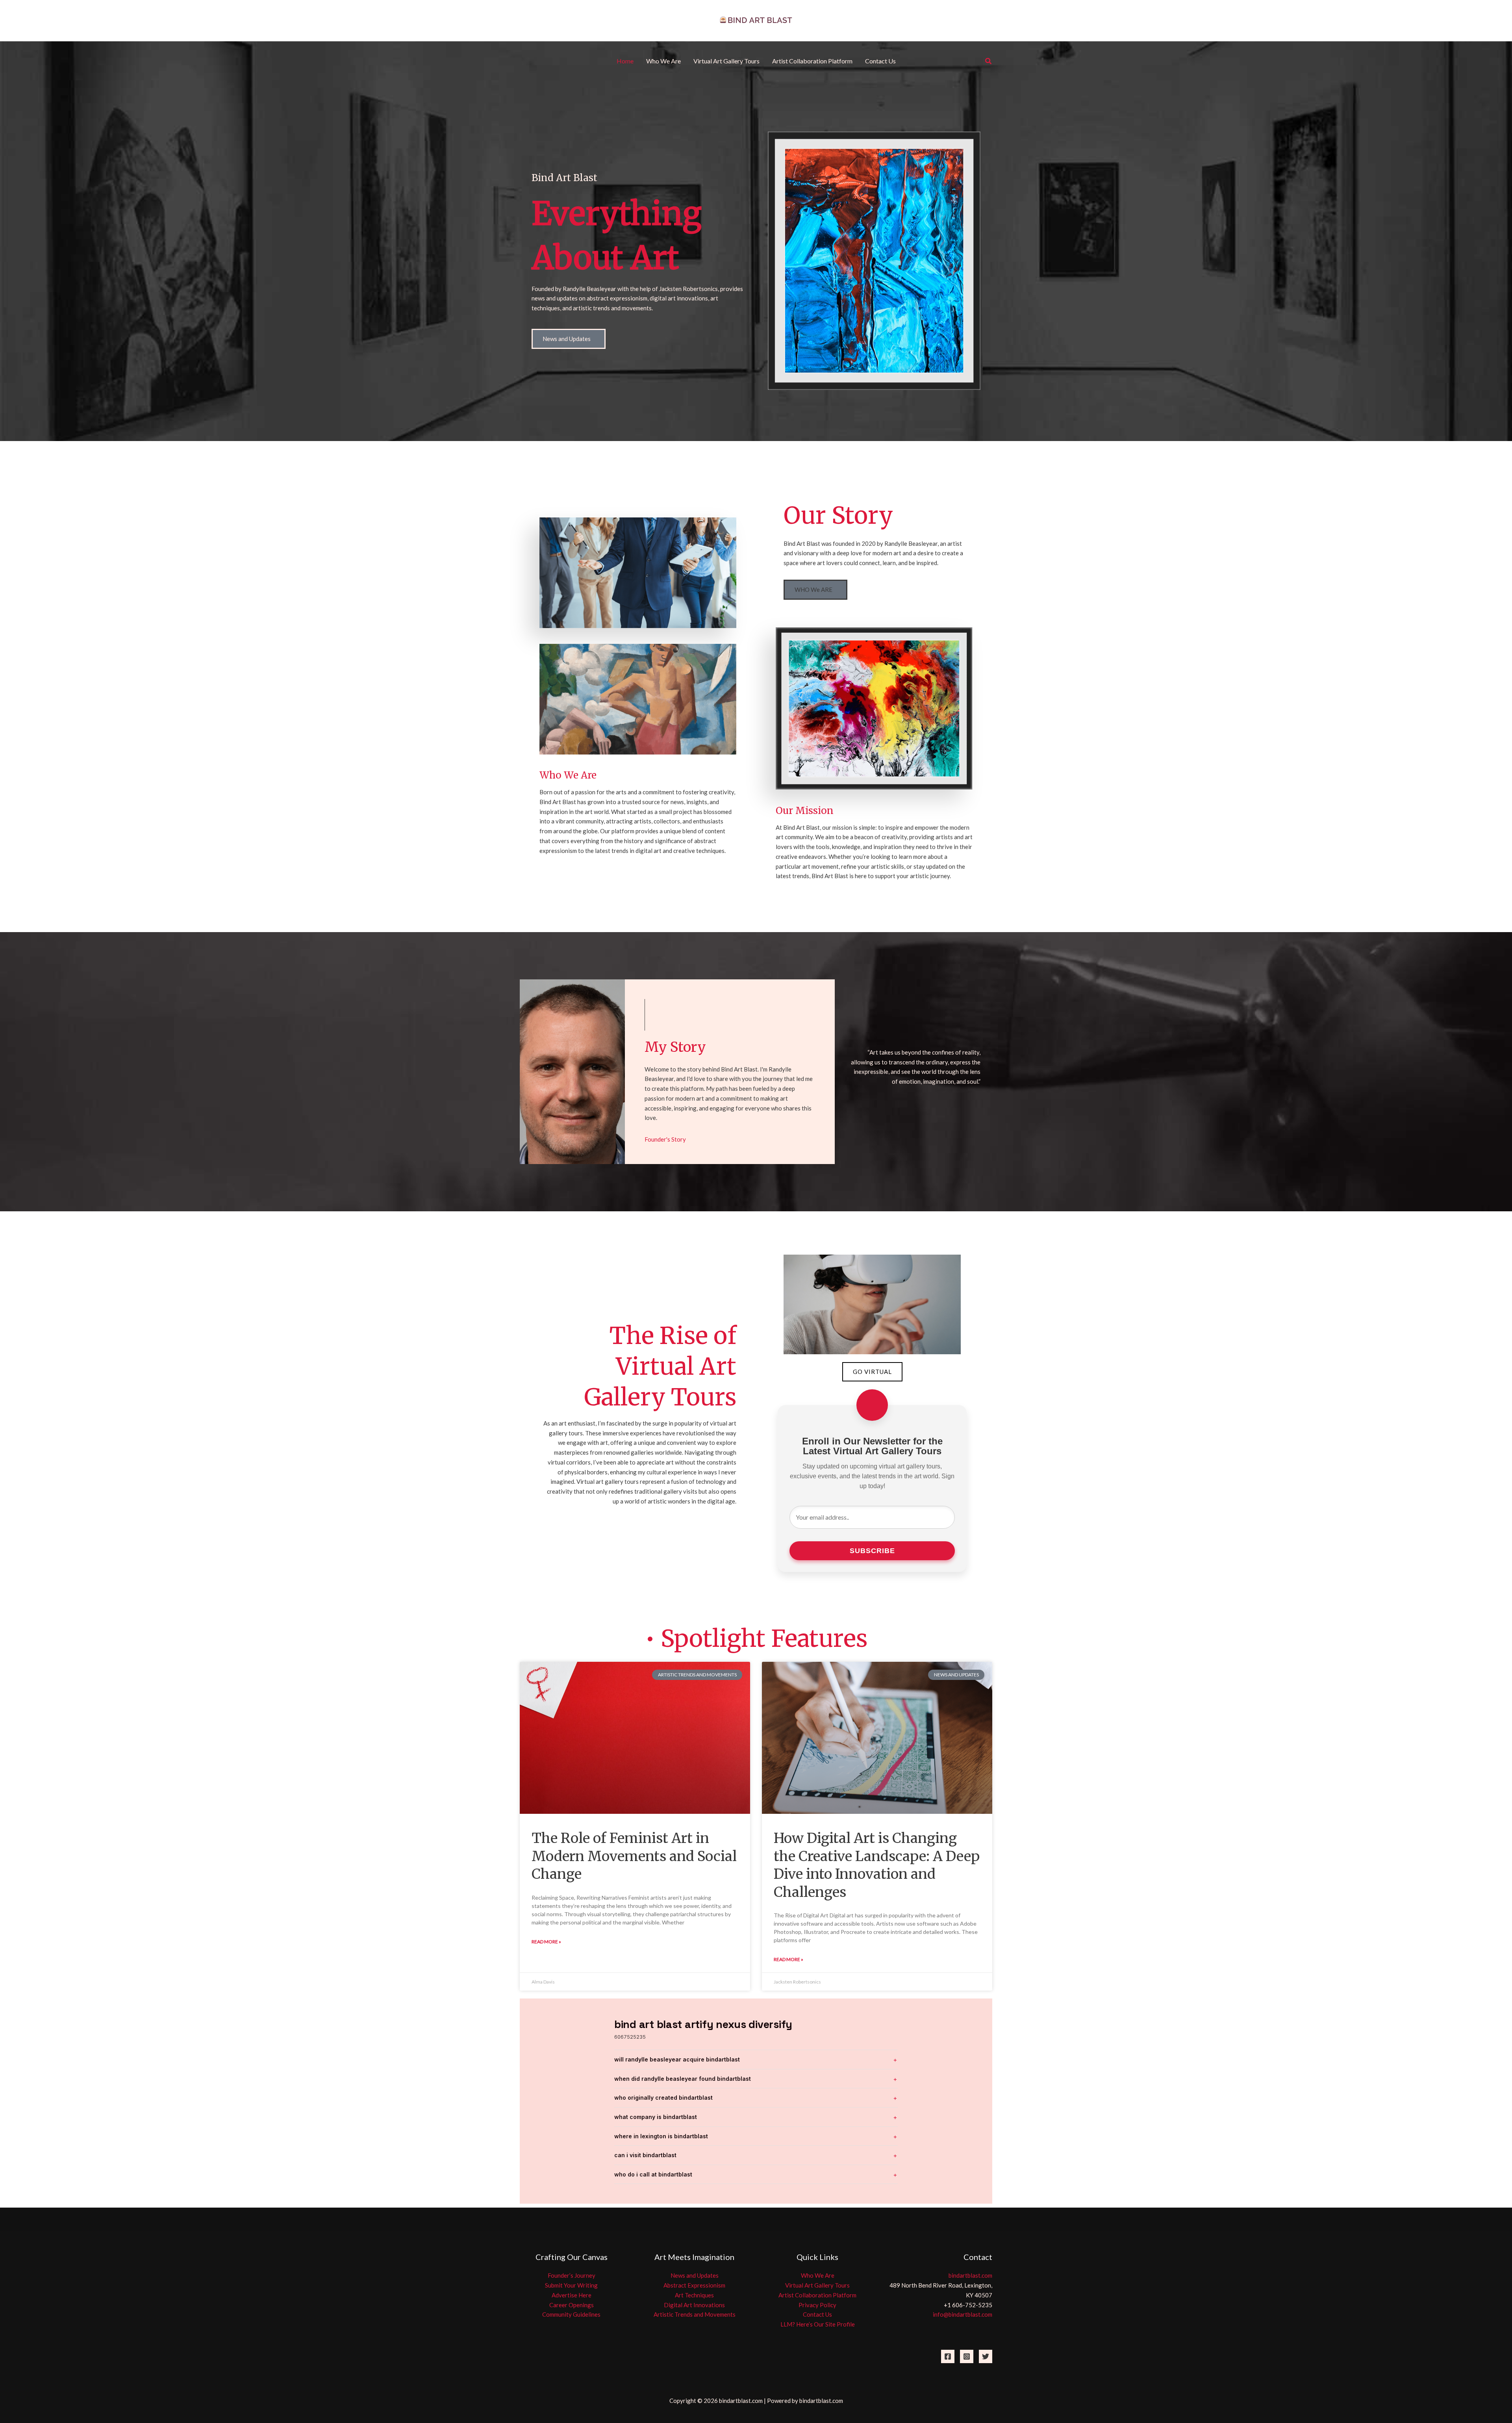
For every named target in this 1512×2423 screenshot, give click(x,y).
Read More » (546, 1942)
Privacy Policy (817, 2305)
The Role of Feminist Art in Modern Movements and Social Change (634, 1856)
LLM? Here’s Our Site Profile (818, 2324)
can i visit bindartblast (645, 2155)
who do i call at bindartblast (653, 2174)
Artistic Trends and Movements (695, 2314)
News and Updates (695, 2275)
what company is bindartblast (656, 2117)
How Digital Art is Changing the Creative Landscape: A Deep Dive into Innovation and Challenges (877, 1865)
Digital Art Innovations (694, 2305)
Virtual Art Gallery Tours (817, 2285)
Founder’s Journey (572, 2275)
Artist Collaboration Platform (817, 2295)
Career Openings (572, 2305)
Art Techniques (694, 2295)
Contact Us (817, 2314)
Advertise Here (572, 2295)
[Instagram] (967, 2356)
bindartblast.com (970, 2275)
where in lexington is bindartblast (661, 2136)
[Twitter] (986, 2356)
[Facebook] (948, 2356)
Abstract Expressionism (694, 2285)
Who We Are (818, 2275)
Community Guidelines (571, 2314)
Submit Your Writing (571, 2285)
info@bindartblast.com (963, 2314)
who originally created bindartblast (663, 2098)
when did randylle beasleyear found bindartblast (683, 2079)
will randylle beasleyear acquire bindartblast (677, 2059)
